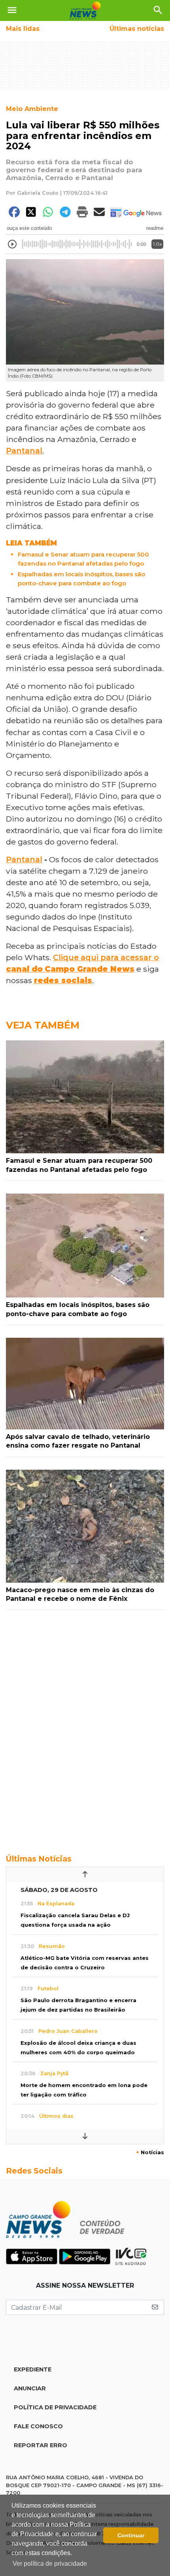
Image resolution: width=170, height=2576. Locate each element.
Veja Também (43, 1025)
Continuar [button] (131, 2535)
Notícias (150, 2152)
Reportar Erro (41, 2445)
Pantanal (24, 451)
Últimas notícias (137, 29)
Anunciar (30, 2388)
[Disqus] (85, 1728)
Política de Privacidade (55, 2407)
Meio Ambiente (32, 109)
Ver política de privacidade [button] (50, 2564)
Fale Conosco (38, 2426)
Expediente (33, 2369)
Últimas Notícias (39, 1859)
